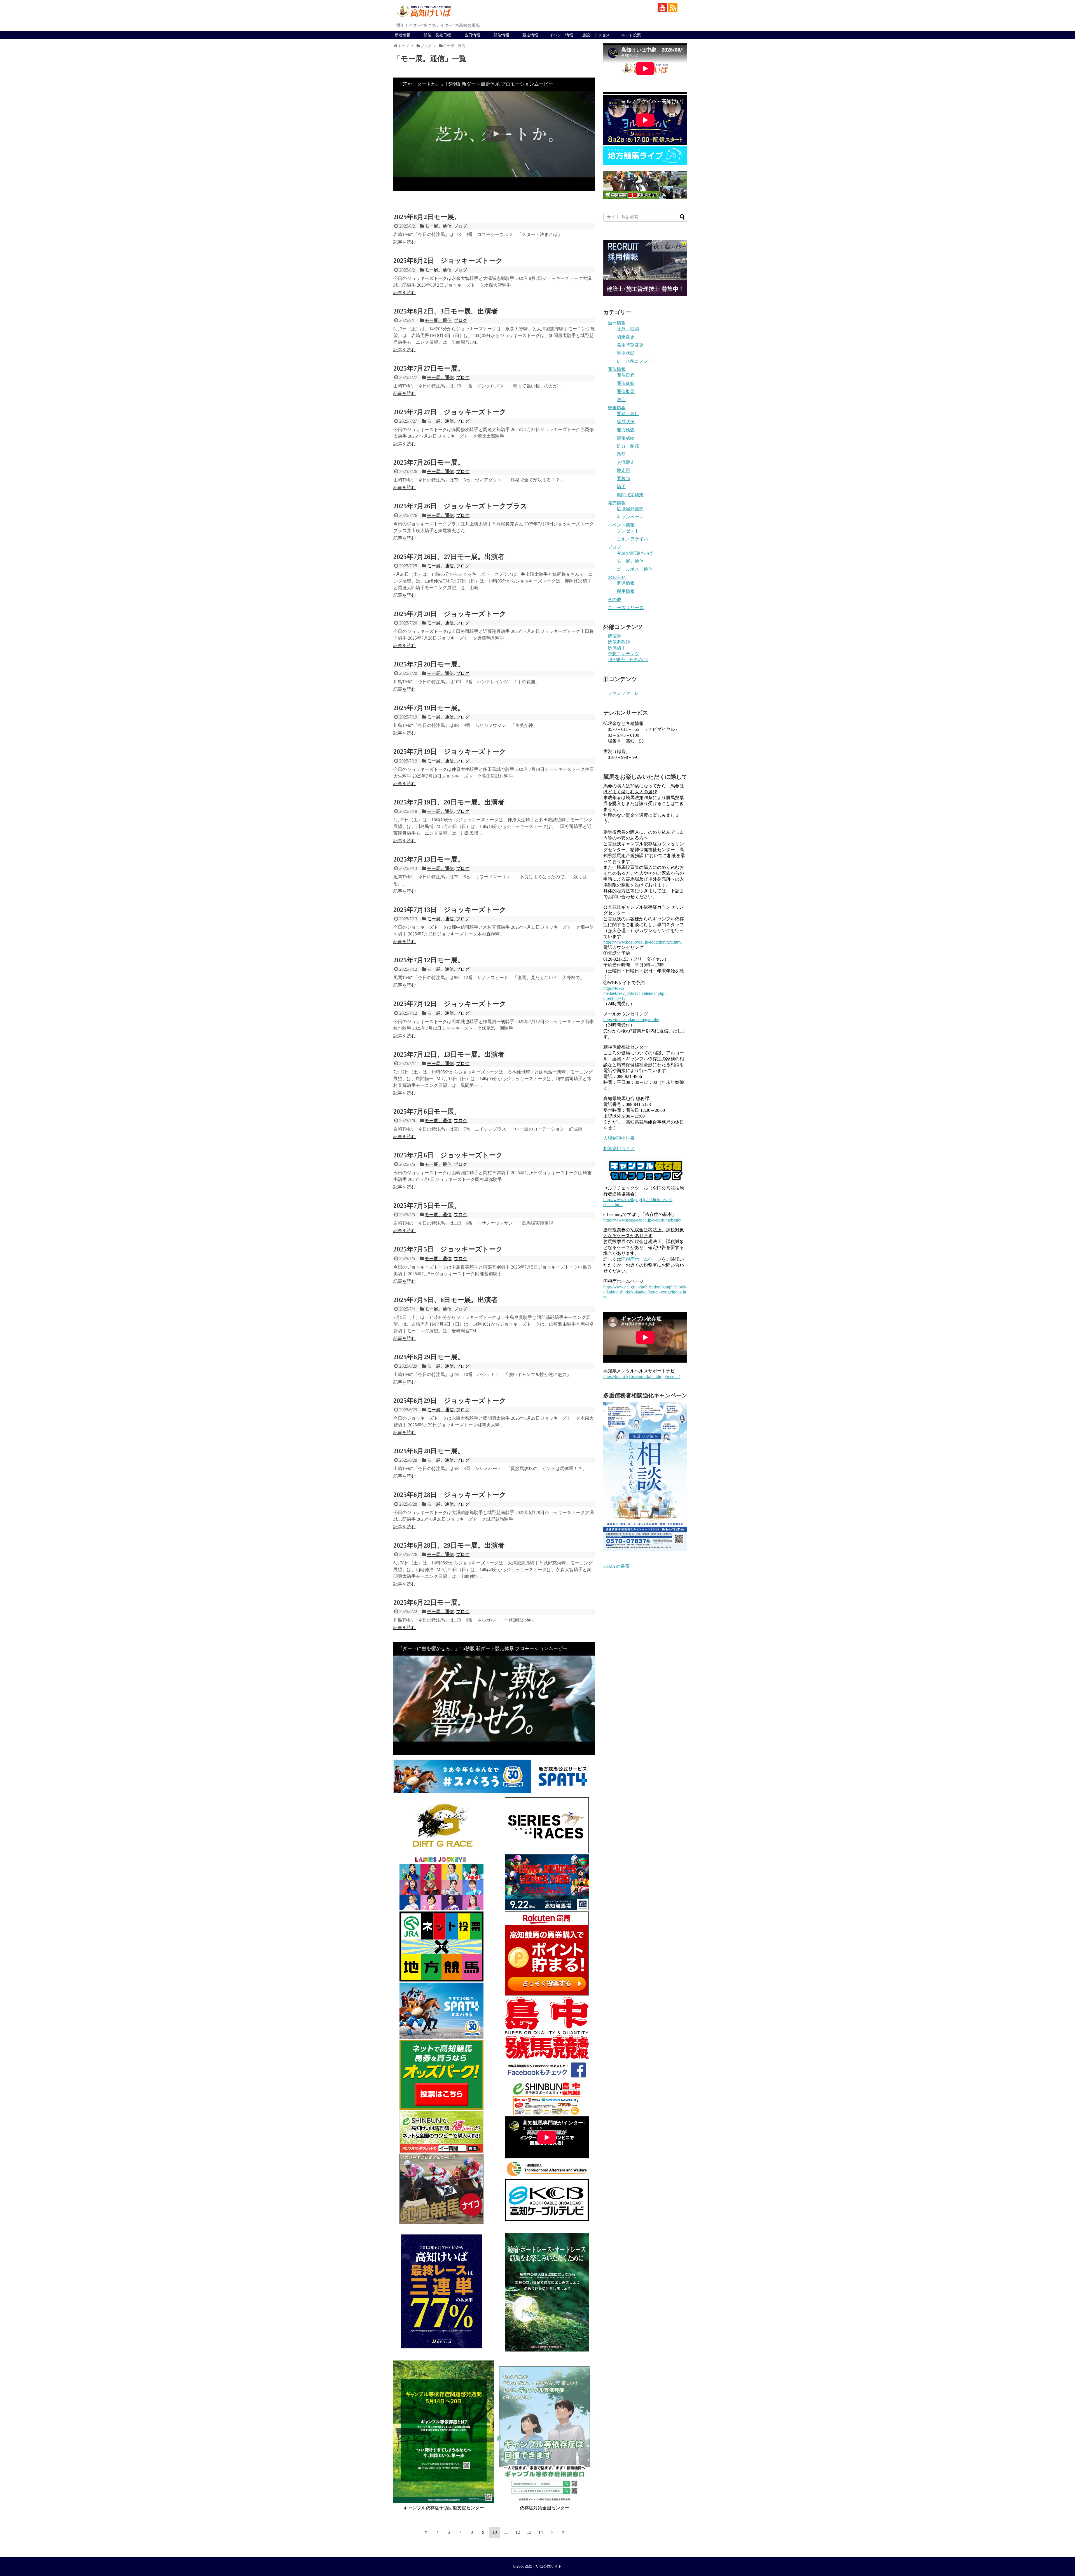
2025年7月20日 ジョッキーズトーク (450, 614)
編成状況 (626, 422)
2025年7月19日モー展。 (429, 708)
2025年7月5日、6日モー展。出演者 (446, 1300)
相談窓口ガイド (619, 1149)
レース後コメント (635, 361)
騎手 (621, 487)
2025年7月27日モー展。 (429, 368)
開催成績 (626, 383)
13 (529, 2532)
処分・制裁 (628, 446)
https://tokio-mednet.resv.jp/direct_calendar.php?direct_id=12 (635, 993)
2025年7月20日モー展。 (429, 664)
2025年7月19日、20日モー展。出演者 (449, 802)
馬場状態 (626, 353)
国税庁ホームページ (641, 1259)
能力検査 (626, 430)
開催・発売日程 (437, 35)
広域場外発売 (630, 509)
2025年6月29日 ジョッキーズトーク (450, 1401)
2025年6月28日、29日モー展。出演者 (449, 1545)
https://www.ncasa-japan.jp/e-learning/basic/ (642, 1220)
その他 (614, 599)
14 (541, 2532)
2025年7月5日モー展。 (427, 1206)
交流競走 (626, 462)
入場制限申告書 (619, 1138)
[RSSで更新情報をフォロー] (673, 7)
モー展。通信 (438, 226)
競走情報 (530, 35)
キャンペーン (630, 517)
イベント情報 (561, 35)
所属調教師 (619, 642)
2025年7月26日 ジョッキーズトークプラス (460, 506)
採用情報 (626, 591)
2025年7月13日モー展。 (429, 859)
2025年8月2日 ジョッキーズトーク (448, 261)
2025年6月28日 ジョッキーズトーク (450, 1495)
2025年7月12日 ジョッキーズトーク (450, 1004)
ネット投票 (631, 35)
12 (518, 2532)
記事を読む (405, 242)
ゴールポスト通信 (635, 569)
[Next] (552, 2532)
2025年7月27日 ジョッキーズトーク (450, 412)
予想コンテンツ (623, 654)
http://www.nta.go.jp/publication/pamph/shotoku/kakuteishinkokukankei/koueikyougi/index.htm (645, 1292)
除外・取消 (628, 329)
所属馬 (614, 636)
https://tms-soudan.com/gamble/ (631, 1020)
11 (506, 2532)
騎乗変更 (626, 337)
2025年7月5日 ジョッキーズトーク (448, 1249)
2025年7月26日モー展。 (429, 462)
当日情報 (472, 35)
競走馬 (623, 470)
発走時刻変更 (630, 345)
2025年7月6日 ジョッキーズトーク (448, 1155)
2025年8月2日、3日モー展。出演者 (446, 311)
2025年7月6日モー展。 (427, 1112)
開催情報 (501, 35)
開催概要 (626, 391)
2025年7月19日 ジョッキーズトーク (450, 752)
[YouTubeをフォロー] (662, 7)
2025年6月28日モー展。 (429, 1451)
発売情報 (617, 503)
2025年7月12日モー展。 (429, 960)
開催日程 (626, 375)
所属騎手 (617, 648)
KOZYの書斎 (616, 1566)
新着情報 (403, 35)
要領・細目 (628, 414)
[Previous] (437, 2532)
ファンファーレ (623, 693)
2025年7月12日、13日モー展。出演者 (449, 1054)
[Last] (564, 2532)
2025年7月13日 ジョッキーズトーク (450, 910)
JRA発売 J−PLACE (628, 660)
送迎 (621, 400)
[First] (426, 2532)
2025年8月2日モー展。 (427, 217)
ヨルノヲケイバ (632, 539)
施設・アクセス (596, 35)
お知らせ (617, 577)
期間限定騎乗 (630, 495)
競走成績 (626, 438)
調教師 (623, 479)
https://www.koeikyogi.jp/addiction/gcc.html (642, 942)
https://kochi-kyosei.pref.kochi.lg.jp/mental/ (642, 1376)
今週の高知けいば (635, 553)
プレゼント (628, 531)
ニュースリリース (626, 608)
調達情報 (626, 583)
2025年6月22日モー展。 (429, 1602)
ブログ (461, 226)
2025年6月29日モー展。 (429, 1357)
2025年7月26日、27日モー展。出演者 (449, 557)
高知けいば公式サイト (543, 2566)
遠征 (621, 454)
